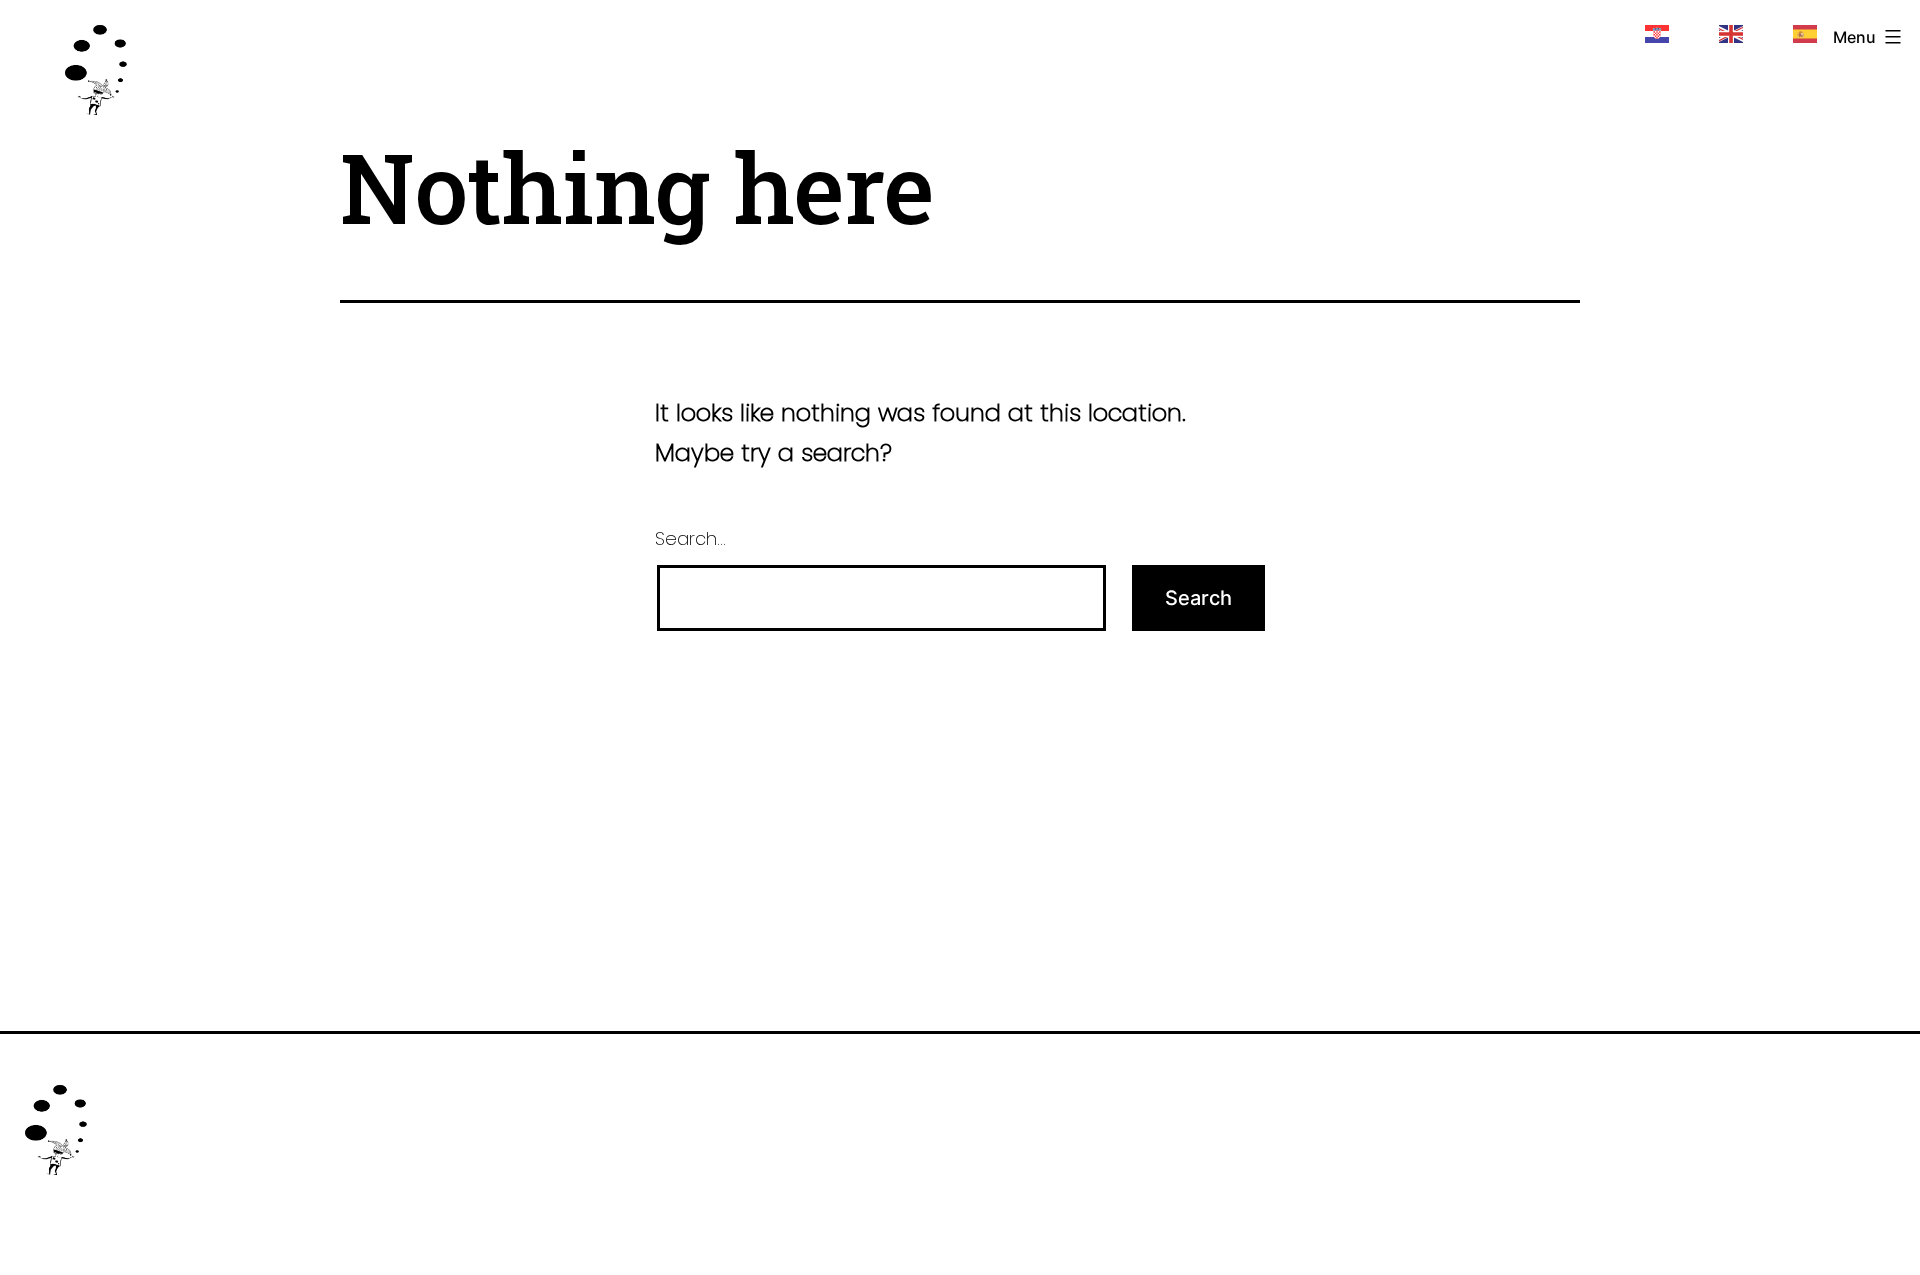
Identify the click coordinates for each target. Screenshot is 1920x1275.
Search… (690, 538)
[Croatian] (1658, 32)
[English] (1732, 32)
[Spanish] (1806, 32)
